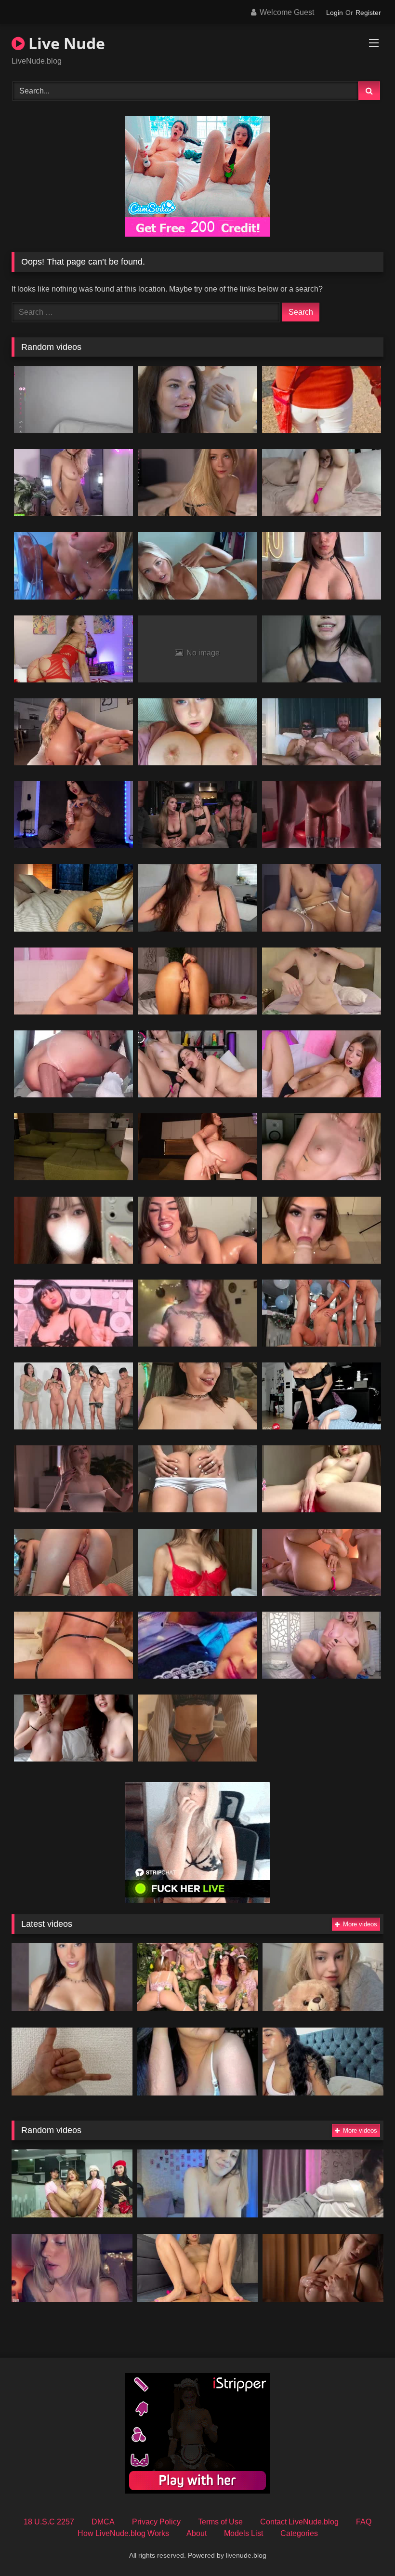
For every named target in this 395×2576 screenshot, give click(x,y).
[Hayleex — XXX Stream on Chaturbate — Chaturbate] (197, 1064)
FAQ (364, 2522)
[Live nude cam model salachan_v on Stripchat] (73, 1230)
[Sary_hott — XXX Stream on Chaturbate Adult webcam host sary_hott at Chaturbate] (73, 1645)
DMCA (103, 2522)
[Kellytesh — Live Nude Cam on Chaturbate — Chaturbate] (322, 981)
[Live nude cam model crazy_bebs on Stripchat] (197, 1645)
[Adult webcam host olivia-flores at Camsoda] (198, 2183)
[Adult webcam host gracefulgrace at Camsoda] (197, 1313)
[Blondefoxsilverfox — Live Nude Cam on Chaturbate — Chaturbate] (197, 815)
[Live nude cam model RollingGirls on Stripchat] (198, 1977)
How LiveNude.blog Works (123, 2533)
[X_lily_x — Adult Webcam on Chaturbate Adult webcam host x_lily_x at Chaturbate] (197, 732)
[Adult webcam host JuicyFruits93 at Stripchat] (197, 1562)
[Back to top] (365, 2547)
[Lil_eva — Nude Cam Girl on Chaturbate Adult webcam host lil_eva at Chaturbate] (322, 1562)
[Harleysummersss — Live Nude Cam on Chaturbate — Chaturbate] (197, 566)
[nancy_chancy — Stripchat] (323, 1977)
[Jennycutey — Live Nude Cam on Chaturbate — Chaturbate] (197, 1396)
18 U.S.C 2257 (49, 2522)
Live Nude (65, 43)
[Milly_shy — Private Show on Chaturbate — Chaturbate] (73, 566)
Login (335, 13)
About (197, 2533)
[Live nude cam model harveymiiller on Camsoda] (322, 566)
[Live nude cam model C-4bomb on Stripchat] (72, 2062)
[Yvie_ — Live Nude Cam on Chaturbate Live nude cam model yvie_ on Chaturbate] (72, 2268)
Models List (244, 2533)
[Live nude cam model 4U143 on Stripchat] (322, 400)
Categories (299, 2533)
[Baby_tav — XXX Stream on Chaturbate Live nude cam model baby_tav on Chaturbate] (73, 483)
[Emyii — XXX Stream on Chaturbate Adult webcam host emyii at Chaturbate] (323, 2268)
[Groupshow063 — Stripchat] (198, 2062)
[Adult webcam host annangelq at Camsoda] (197, 898)
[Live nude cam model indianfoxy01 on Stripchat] (73, 1313)
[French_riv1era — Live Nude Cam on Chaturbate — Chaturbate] (73, 400)
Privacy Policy (156, 2522)
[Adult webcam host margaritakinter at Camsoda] (323, 2183)
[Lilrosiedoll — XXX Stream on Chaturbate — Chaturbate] (73, 1064)
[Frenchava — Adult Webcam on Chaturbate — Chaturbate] (73, 1728)
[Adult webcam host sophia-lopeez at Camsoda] (323, 2062)
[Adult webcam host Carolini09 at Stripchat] (72, 1977)
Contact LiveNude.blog (299, 2522)
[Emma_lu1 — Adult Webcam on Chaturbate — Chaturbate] (197, 1728)
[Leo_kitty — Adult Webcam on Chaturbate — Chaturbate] (198, 2268)
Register (368, 13)
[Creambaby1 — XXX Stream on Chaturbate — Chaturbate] (73, 732)
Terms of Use (220, 2522)
